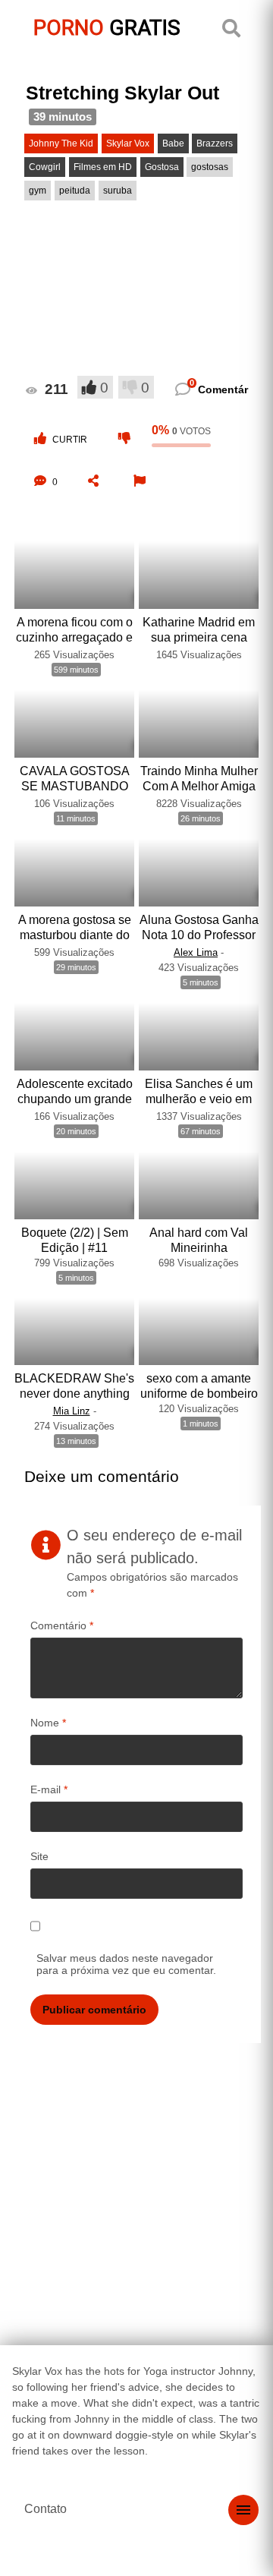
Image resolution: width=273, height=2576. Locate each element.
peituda (75, 191)
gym (38, 191)
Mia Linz (72, 1411)
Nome (48, 1723)
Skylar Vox (128, 143)
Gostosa (162, 167)
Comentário (62, 1625)
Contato (45, 2509)
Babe (173, 143)
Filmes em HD (103, 167)
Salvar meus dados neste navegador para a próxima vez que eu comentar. (126, 1964)
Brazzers (215, 143)
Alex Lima (196, 952)
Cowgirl (45, 167)
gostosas (210, 167)
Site (39, 1856)
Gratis (107, 28)
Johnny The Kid (61, 143)
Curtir (70, 440)
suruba (118, 191)
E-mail (49, 1789)
